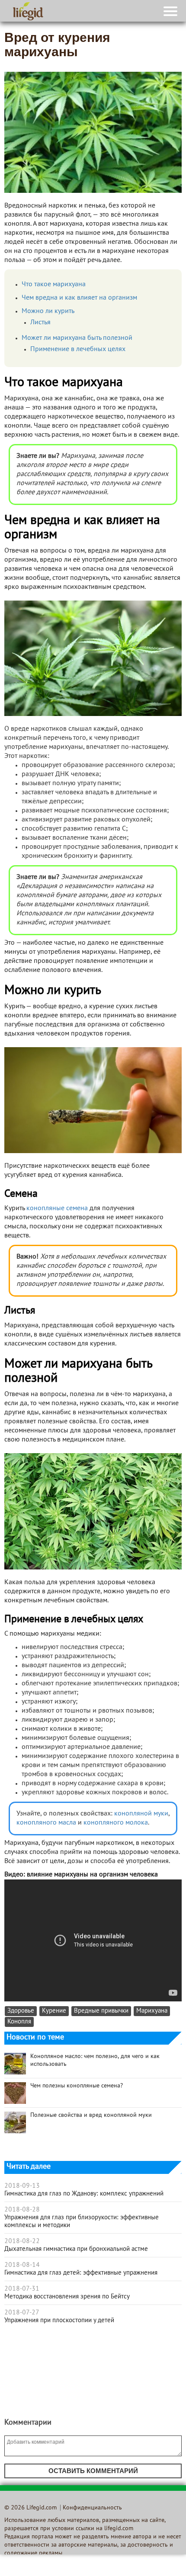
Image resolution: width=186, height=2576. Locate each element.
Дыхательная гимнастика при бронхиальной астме (76, 2249)
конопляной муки (141, 1814)
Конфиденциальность (92, 2508)
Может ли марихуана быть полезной (77, 338)
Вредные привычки (101, 2011)
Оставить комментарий (93, 2471)
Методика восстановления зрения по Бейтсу (67, 2297)
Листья (40, 323)
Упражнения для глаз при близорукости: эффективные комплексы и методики (82, 2221)
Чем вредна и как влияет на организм (79, 298)
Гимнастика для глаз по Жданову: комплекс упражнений (84, 2194)
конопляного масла (46, 1823)
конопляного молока (116, 1823)
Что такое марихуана (54, 284)
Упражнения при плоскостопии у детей (59, 2320)
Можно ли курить (48, 311)
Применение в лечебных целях (78, 349)
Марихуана (152, 2011)
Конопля (19, 2022)
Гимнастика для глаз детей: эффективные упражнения (81, 2273)
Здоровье (21, 2011)
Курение (54, 2011)
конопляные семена (57, 1208)
